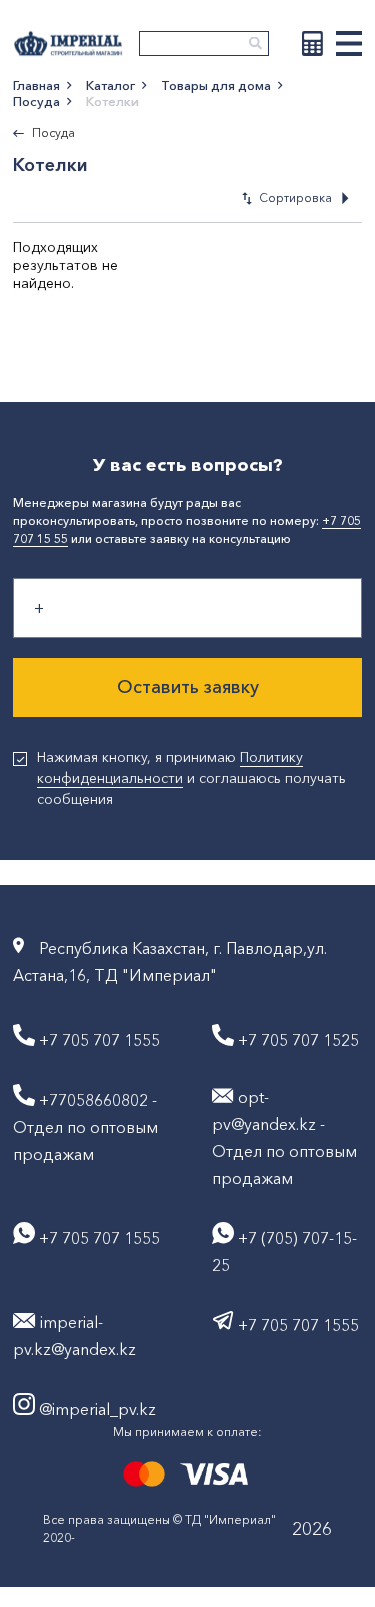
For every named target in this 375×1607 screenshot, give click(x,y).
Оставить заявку (188, 687)
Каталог (110, 85)
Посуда (36, 101)
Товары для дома (216, 85)
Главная (36, 85)
